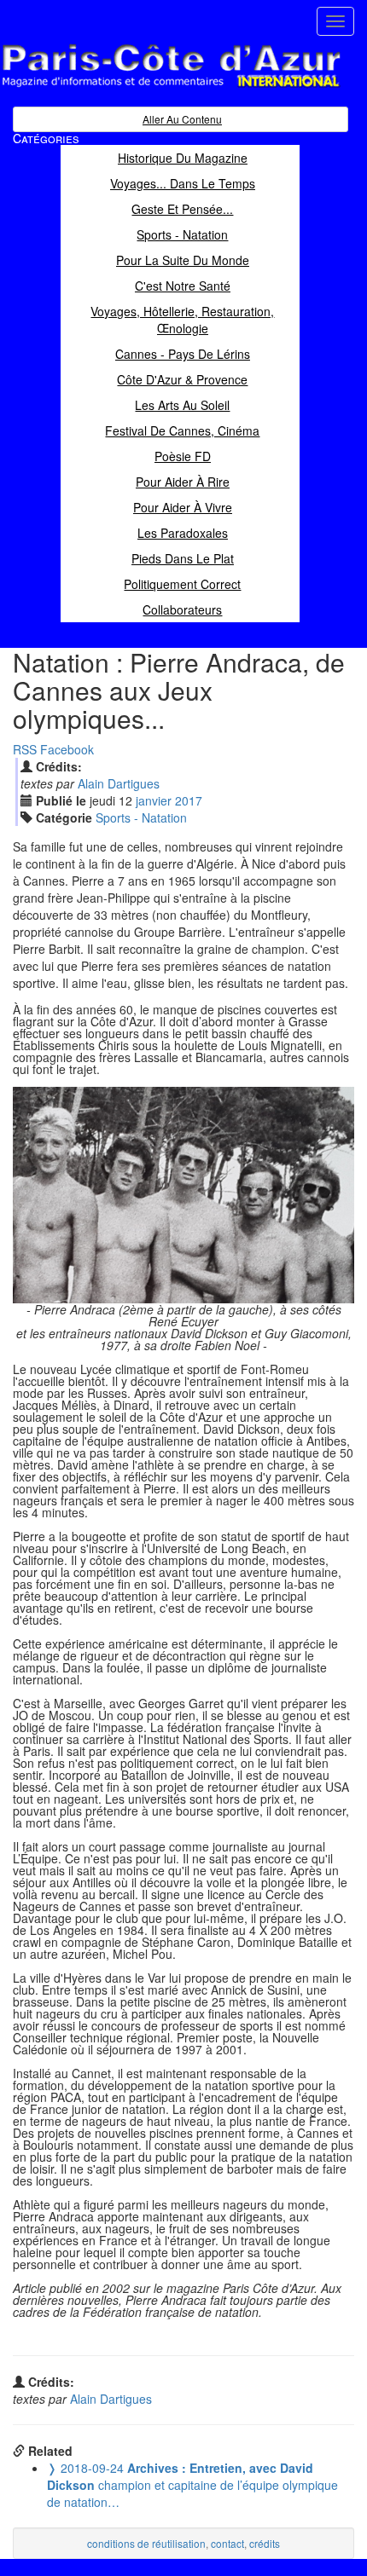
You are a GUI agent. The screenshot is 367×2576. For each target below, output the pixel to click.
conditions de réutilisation (146, 2543)
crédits (265, 2543)
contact (227, 2543)
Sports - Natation (141, 817)
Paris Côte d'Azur (133, 88)
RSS (25, 749)
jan (154, 800)
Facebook (67, 749)
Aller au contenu (182, 119)
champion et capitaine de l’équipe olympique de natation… (192, 2485)
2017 (189, 800)
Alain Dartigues (119, 783)
